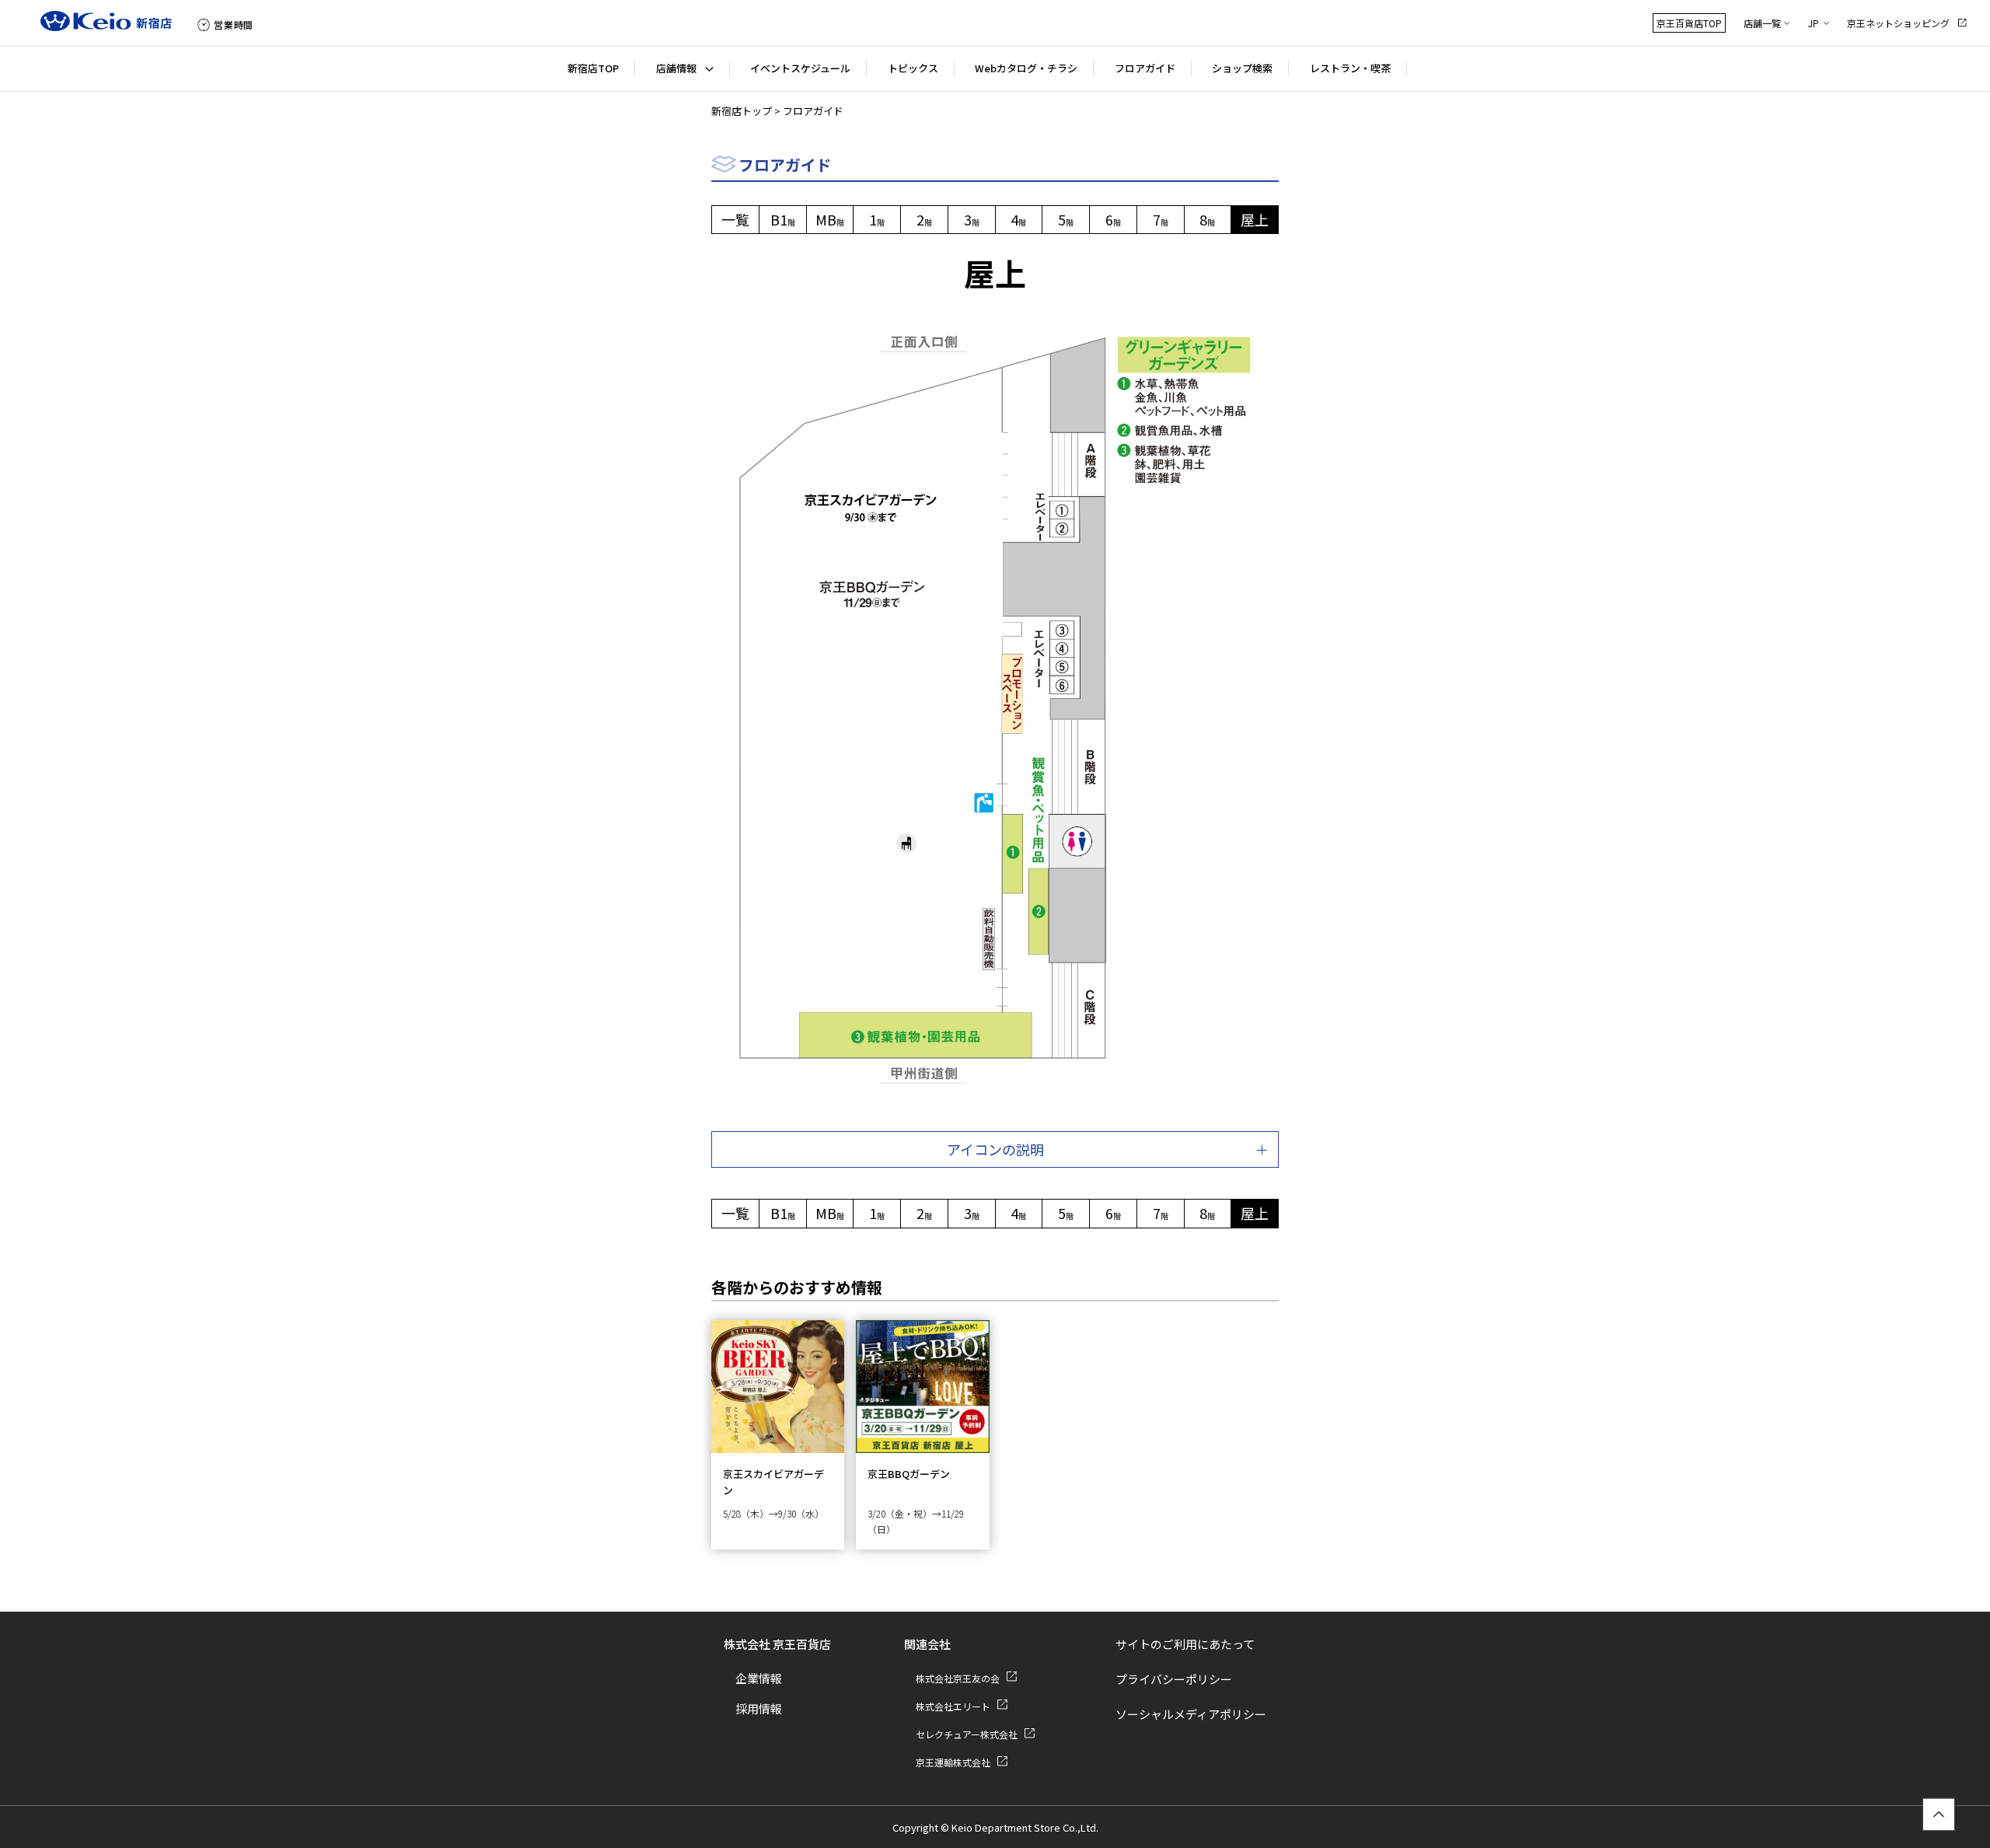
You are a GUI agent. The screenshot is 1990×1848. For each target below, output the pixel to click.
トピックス (913, 68)
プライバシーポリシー (1174, 1679)
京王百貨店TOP (1689, 23)
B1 (783, 219)
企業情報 (759, 1678)
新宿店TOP (593, 68)
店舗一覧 (1762, 23)
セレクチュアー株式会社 (967, 1734)
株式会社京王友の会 (958, 1678)
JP (1814, 23)
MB (830, 219)
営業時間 (234, 24)
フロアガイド (1145, 68)
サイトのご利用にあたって (1185, 1644)
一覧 (735, 219)
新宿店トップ (742, 111)
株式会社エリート (953, 1706)
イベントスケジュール (800, 68)
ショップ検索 (1242, 68)
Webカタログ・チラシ (1026, 68)
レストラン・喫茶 (1350, 68)
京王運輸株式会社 (953, 1762)
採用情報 (759, 1708)
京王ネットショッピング (1898, 23)
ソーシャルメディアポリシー (1191, 1714)
